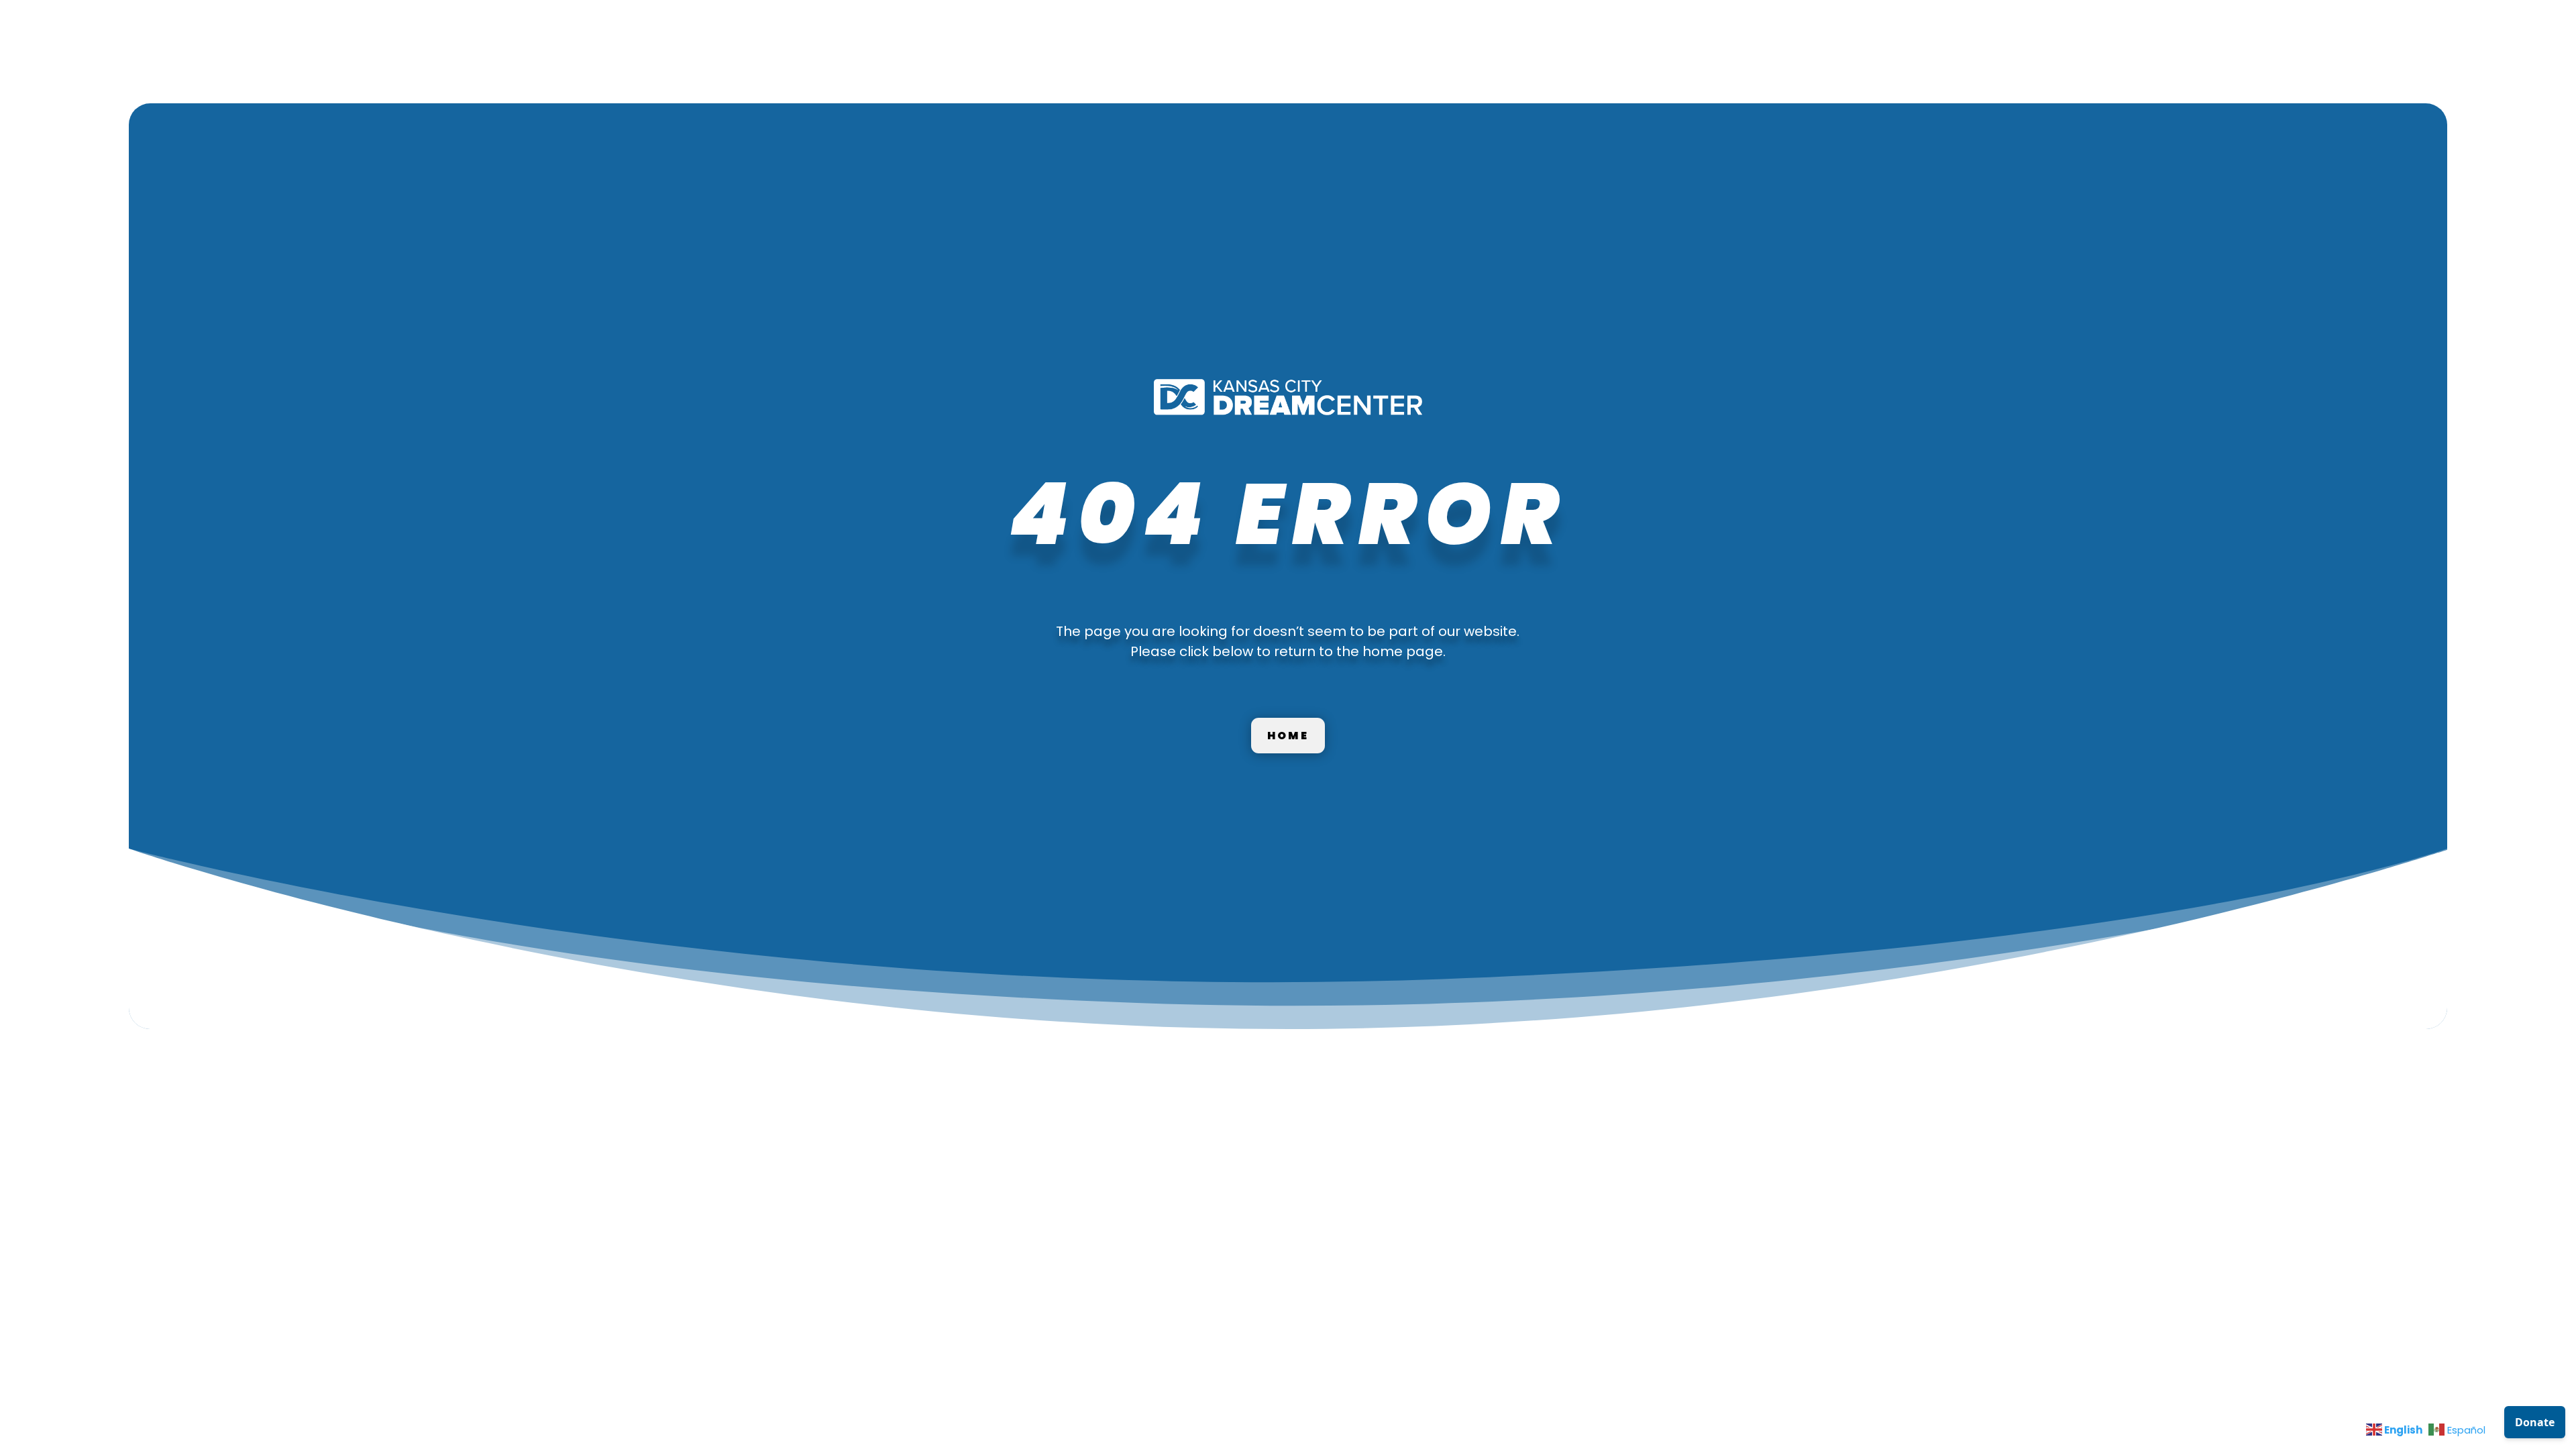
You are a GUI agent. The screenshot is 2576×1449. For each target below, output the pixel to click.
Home (1288, 736)
